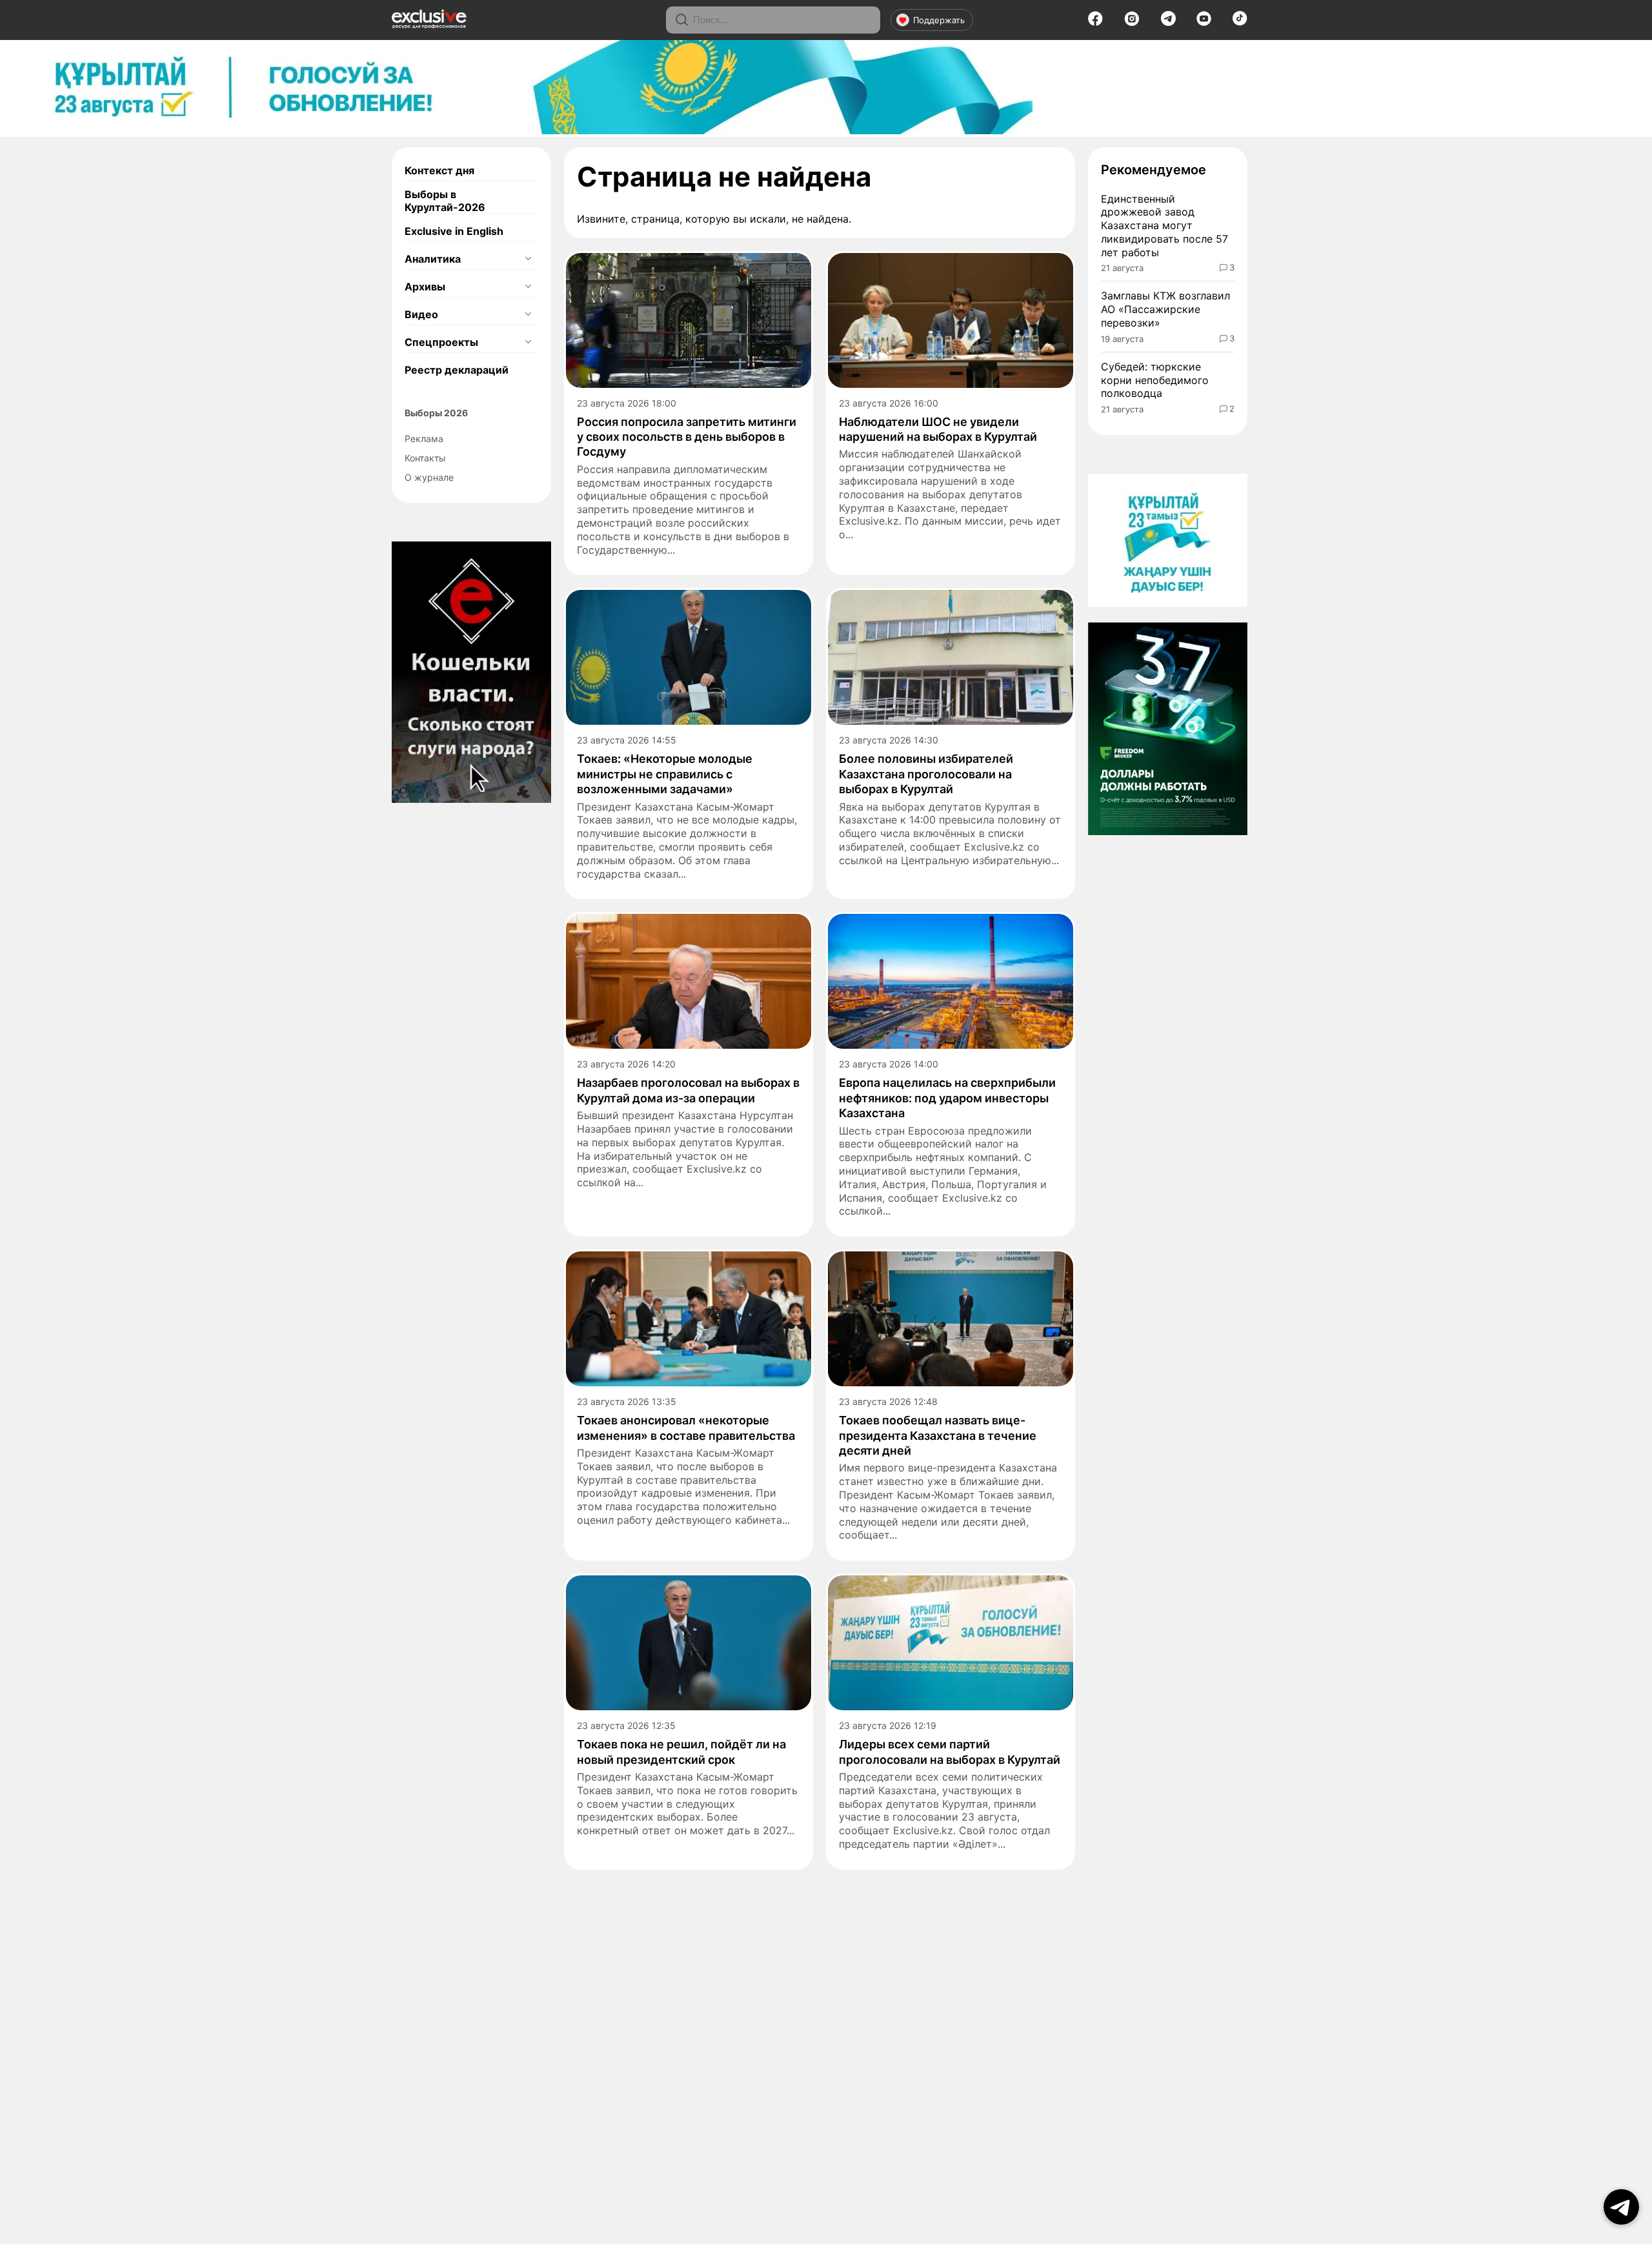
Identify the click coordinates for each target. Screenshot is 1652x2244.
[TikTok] (1240, 22)
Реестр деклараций (457, 370)
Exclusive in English (454, 231)
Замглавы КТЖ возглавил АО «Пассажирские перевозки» (1165, 309)
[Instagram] (1132, 23)
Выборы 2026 (436, 413)
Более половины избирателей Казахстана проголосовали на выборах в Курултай (926, 774)
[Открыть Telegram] (1621, 2207)
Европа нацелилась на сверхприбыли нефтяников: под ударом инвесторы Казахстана (947, 1098)
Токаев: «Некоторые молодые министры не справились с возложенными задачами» (665, 774)
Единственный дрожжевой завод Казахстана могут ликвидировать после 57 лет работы (1164, 226)
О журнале (429, 477)
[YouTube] (1204, 23)
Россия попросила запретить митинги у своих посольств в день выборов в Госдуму (687, 437)
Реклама (424, 439)
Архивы (425, 287)
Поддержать (939, 20)
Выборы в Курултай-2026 (445, 201)
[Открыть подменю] (528, 259)
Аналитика (433, 259)
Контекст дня (439, 170)
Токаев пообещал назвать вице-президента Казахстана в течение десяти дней (938, 1435)
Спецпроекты (441, 342)
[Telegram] (1168, 22)
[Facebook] (1095, 23)
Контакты (425, 458)
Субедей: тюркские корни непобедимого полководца (1155, 380)
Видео (421, 314)
